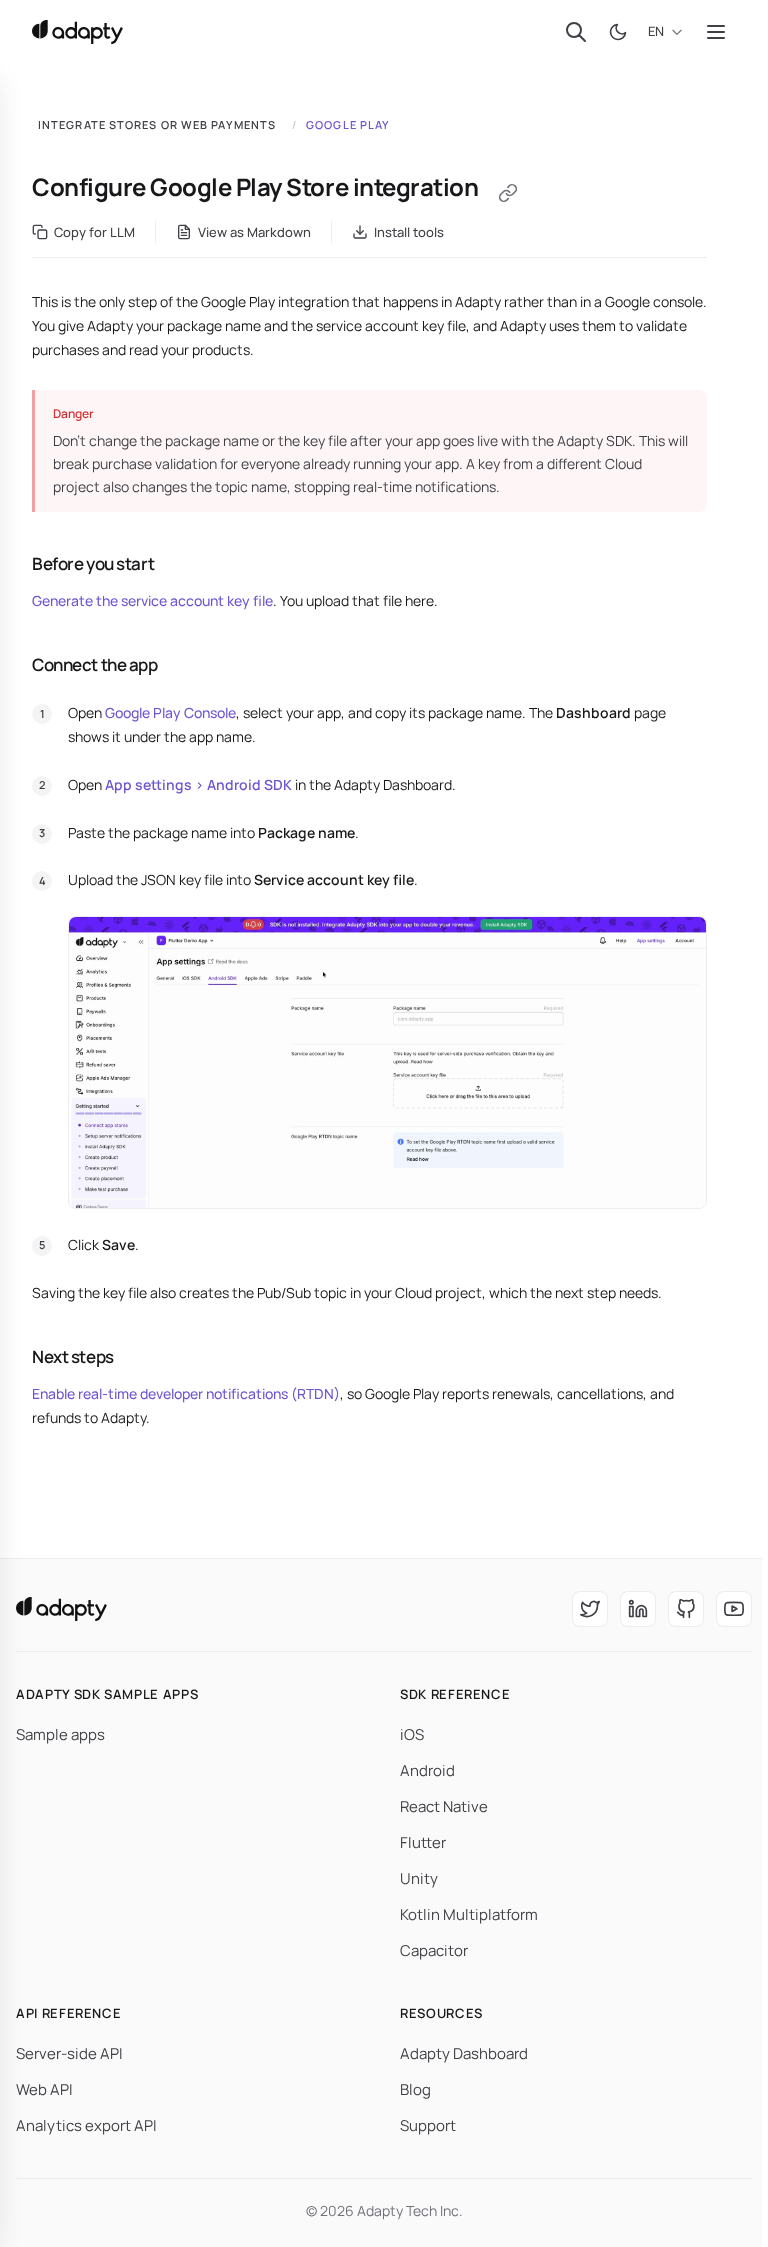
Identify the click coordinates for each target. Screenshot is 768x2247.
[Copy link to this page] (508, 193)
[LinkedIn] (638, 1609)
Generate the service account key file (152, 600)
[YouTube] (734, 1609)
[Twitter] (590, 1609)
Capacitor (434, 1950)
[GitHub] (686, 1609)
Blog (415, 2089)
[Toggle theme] (618, 32)
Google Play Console (170, 712)
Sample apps (60, 1734)
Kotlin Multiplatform (469, 1914)
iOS (412, 1734)
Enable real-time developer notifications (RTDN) (186, 1393)
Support (428, 2125)
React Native (444, 1806)
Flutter (423, 1842)
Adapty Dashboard (464, 2053)
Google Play (348, 124)
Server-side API (69, 2053)
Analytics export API (86, 2125)
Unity (419, 1878)
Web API (44, 2089)
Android (427, 1770)
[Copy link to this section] (14, 564)
